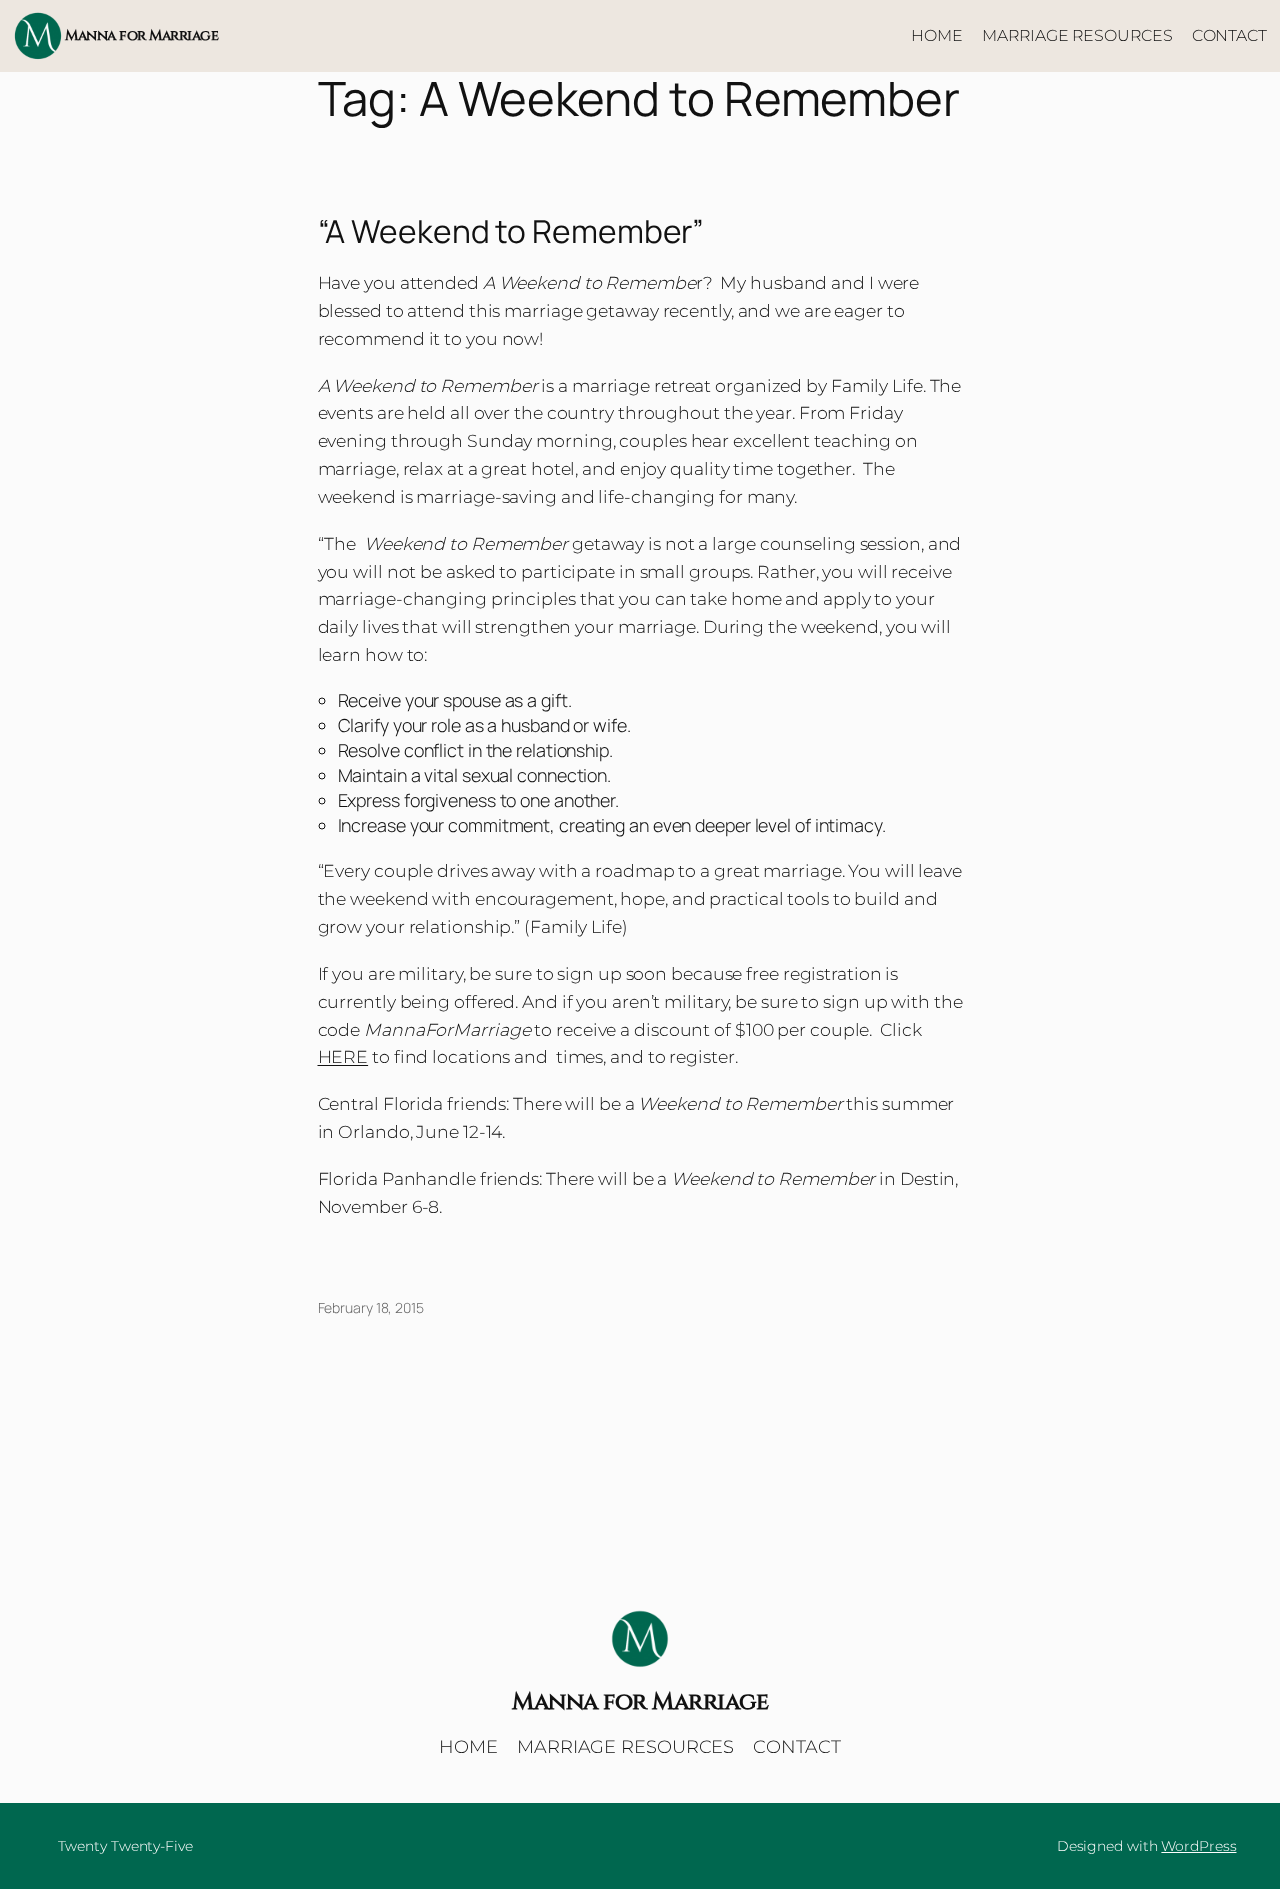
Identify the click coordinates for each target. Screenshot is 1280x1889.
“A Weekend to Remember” (511, 232)
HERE (343, 1056)
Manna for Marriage (141, 35)
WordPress (1198, 1846)
